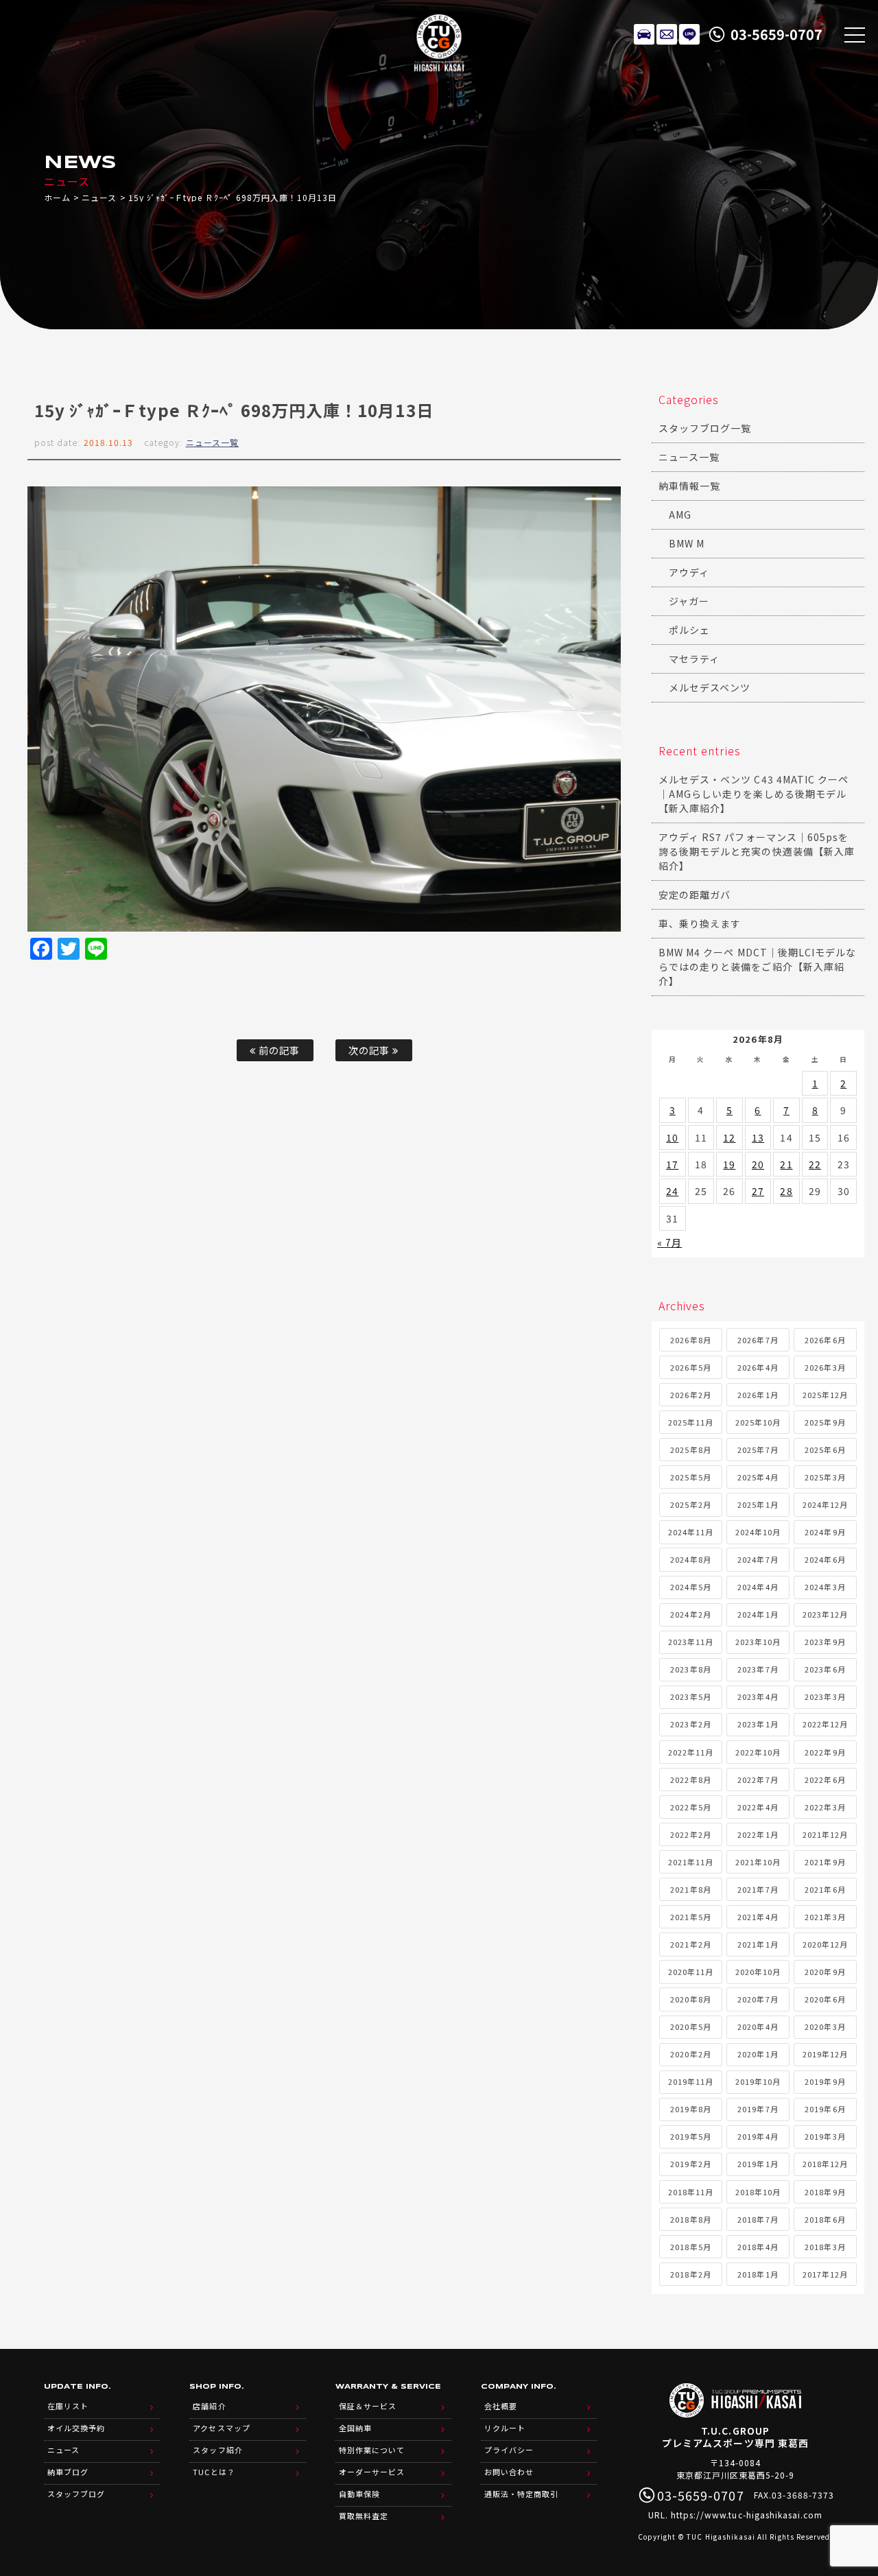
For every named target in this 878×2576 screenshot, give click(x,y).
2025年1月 (758, 1504)
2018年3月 (825, 2247)
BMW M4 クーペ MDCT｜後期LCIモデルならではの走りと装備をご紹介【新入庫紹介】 (757, 967)
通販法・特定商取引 (521, 2494)
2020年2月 (690, 2054)
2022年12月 (825, 1724)
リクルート (505, 2428)
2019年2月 (690, 2164)
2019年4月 (758, 2136)
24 (672, 1191)
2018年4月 (758, 2247)
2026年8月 (690, 1340)
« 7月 (669, 1242)
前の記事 (278, 1050)
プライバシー (509, 2450)
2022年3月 (825, 1807)
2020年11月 (691, 1972)
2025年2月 (690, 1504)
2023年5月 (690, 1697)
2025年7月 (758, 1450)
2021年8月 (690, 1889)
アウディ (689, 572)
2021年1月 (758, 1944)
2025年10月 (758, 1422)
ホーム (57, 197)
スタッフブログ (76, 2494)
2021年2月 (690, 1944)
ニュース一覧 (212, 442)
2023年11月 (691, 1642)
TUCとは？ (214, 2472)
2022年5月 (690, 1807)
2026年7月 (758, 1340)
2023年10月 (758, 1642)
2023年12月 (825, 1614)
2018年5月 (690, 2247)
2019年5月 (690, 2136)
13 (758, 1137)
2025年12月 (825, 1395)
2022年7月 (758, 1780)
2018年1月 (758, 2274)
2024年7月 (758, 1559)
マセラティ (694, 659)
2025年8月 (690, 1450)
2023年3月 (825, 1697)
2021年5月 (690, 1917)
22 (815, 1164)
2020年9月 (825, 1972)
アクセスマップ (221, 2428)
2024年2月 (690, 1614)
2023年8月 (690, 1669)
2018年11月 (691, 2192)
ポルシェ (689, 630)
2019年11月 (691, 2081)
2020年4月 (758, 2026)
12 (729, 1137)
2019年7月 (758, 2109)
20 (758, 1164)
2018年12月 (825, 2164)
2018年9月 (825, 2192)
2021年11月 (691, 1862)
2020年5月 (690, 2026)
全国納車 (355, 2428)
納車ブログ (68, 2472)
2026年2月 (690, 1395)
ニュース (99, 197)
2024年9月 (825, 1532)
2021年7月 (758, 1889)
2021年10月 (758, 1862)
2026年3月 (825, 1367)
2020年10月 (758, 1972)
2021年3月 (825, 1917)
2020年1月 (758, 2054)
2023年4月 (758, 1697)
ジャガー (689, 601)
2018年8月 (690, 2219)
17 (672, 1164)
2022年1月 (758, 1834)
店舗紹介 (209, 2406)
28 (786, 1191)
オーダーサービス (372, 2472)
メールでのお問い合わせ (667, 34)
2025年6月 (825, 1450)
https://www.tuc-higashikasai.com (747, 2515)
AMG (680, 515)
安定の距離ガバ (695, 895)
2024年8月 (690, 1559)
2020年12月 (825, 1944)
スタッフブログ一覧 (705, 428)
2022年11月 (691, 1752)
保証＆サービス (368, 2406)
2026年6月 (825, 1340)
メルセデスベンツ (710, 687)
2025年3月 (825, 1477)
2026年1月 (758, 1395)
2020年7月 (758, 1999)
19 (729, 1164)
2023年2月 (690, 1724)
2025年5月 (690, 1477)
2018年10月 (758, 2192)
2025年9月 (825, 1422)
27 (758, 1191)
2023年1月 (758, 1724)
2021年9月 (825, 1862)
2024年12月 (825, 1504)
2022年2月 (690, 1834)
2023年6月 (825, 1669)
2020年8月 (690, 1999)
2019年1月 (758, 2164)
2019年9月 (825, 2081)
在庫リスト (644, 34)
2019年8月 (690, 2109)
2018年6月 (825, 2219)
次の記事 (370, 1050)
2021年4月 (758, 1917)
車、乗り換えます (700, 923)
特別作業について (372, 2450)
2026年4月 (758, 1367)
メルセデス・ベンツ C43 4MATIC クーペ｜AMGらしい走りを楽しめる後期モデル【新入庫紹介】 (754, 794)
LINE (689, 34)
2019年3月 (825, 2136)
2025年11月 (691, 1422)
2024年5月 (690, 1587)
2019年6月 (825, 2109)
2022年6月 (825, 1780)
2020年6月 (825, 1999)
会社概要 (501, 2406)
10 (672, 1137)
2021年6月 (825, 1889)
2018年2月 (690, 2274)
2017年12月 (825, 2274)
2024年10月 (758, 1532)
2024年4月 (758, 1587)
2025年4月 (758, 1477)
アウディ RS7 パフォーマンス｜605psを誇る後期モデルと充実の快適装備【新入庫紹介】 (757, 851)
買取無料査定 (364, 2516)
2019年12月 (825, 2054)
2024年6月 (825, 1559)
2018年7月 (758, 2219)
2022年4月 (758, 1807)
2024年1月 (758, 1614)
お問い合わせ (509, 2472)
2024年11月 (691, 1532)
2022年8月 (690, 1780)
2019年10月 (758, 2081)
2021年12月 (825, 1834)
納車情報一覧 (689, 486)
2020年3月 (825, 2026)
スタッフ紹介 (217, 2450)
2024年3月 (825, 1587)
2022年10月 (758, 1752)
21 (786, 1164)
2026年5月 (690, 1367)
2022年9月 (825, 1752)
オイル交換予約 (76, 2428)
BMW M (687, 543)
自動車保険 (359, 2494)
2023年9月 (825, 1642)
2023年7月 (758, 1669)
